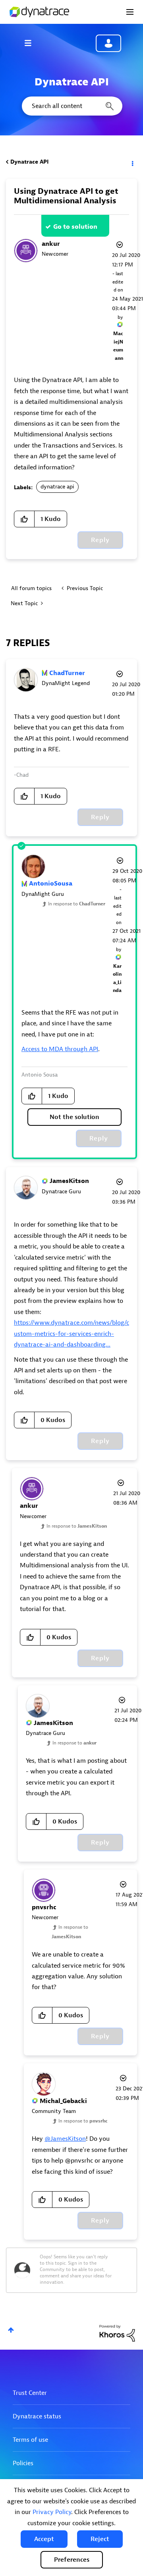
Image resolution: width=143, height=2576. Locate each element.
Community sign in (108, 43)
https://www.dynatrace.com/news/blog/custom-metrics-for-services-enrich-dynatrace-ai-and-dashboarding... (71, 1334)
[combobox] (71, 106)
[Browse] (32, 43)
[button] (44, 2539)
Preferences (72, 2560)
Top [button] (11, 2330)
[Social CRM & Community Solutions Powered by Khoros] (117, 2333)
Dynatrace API (29, 162)
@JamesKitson (65, 2139)
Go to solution (75, 227)
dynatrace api (57, 487)
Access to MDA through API (60, 1049)
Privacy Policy (52, 2512)
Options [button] (132, 162)
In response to (77, 904)
